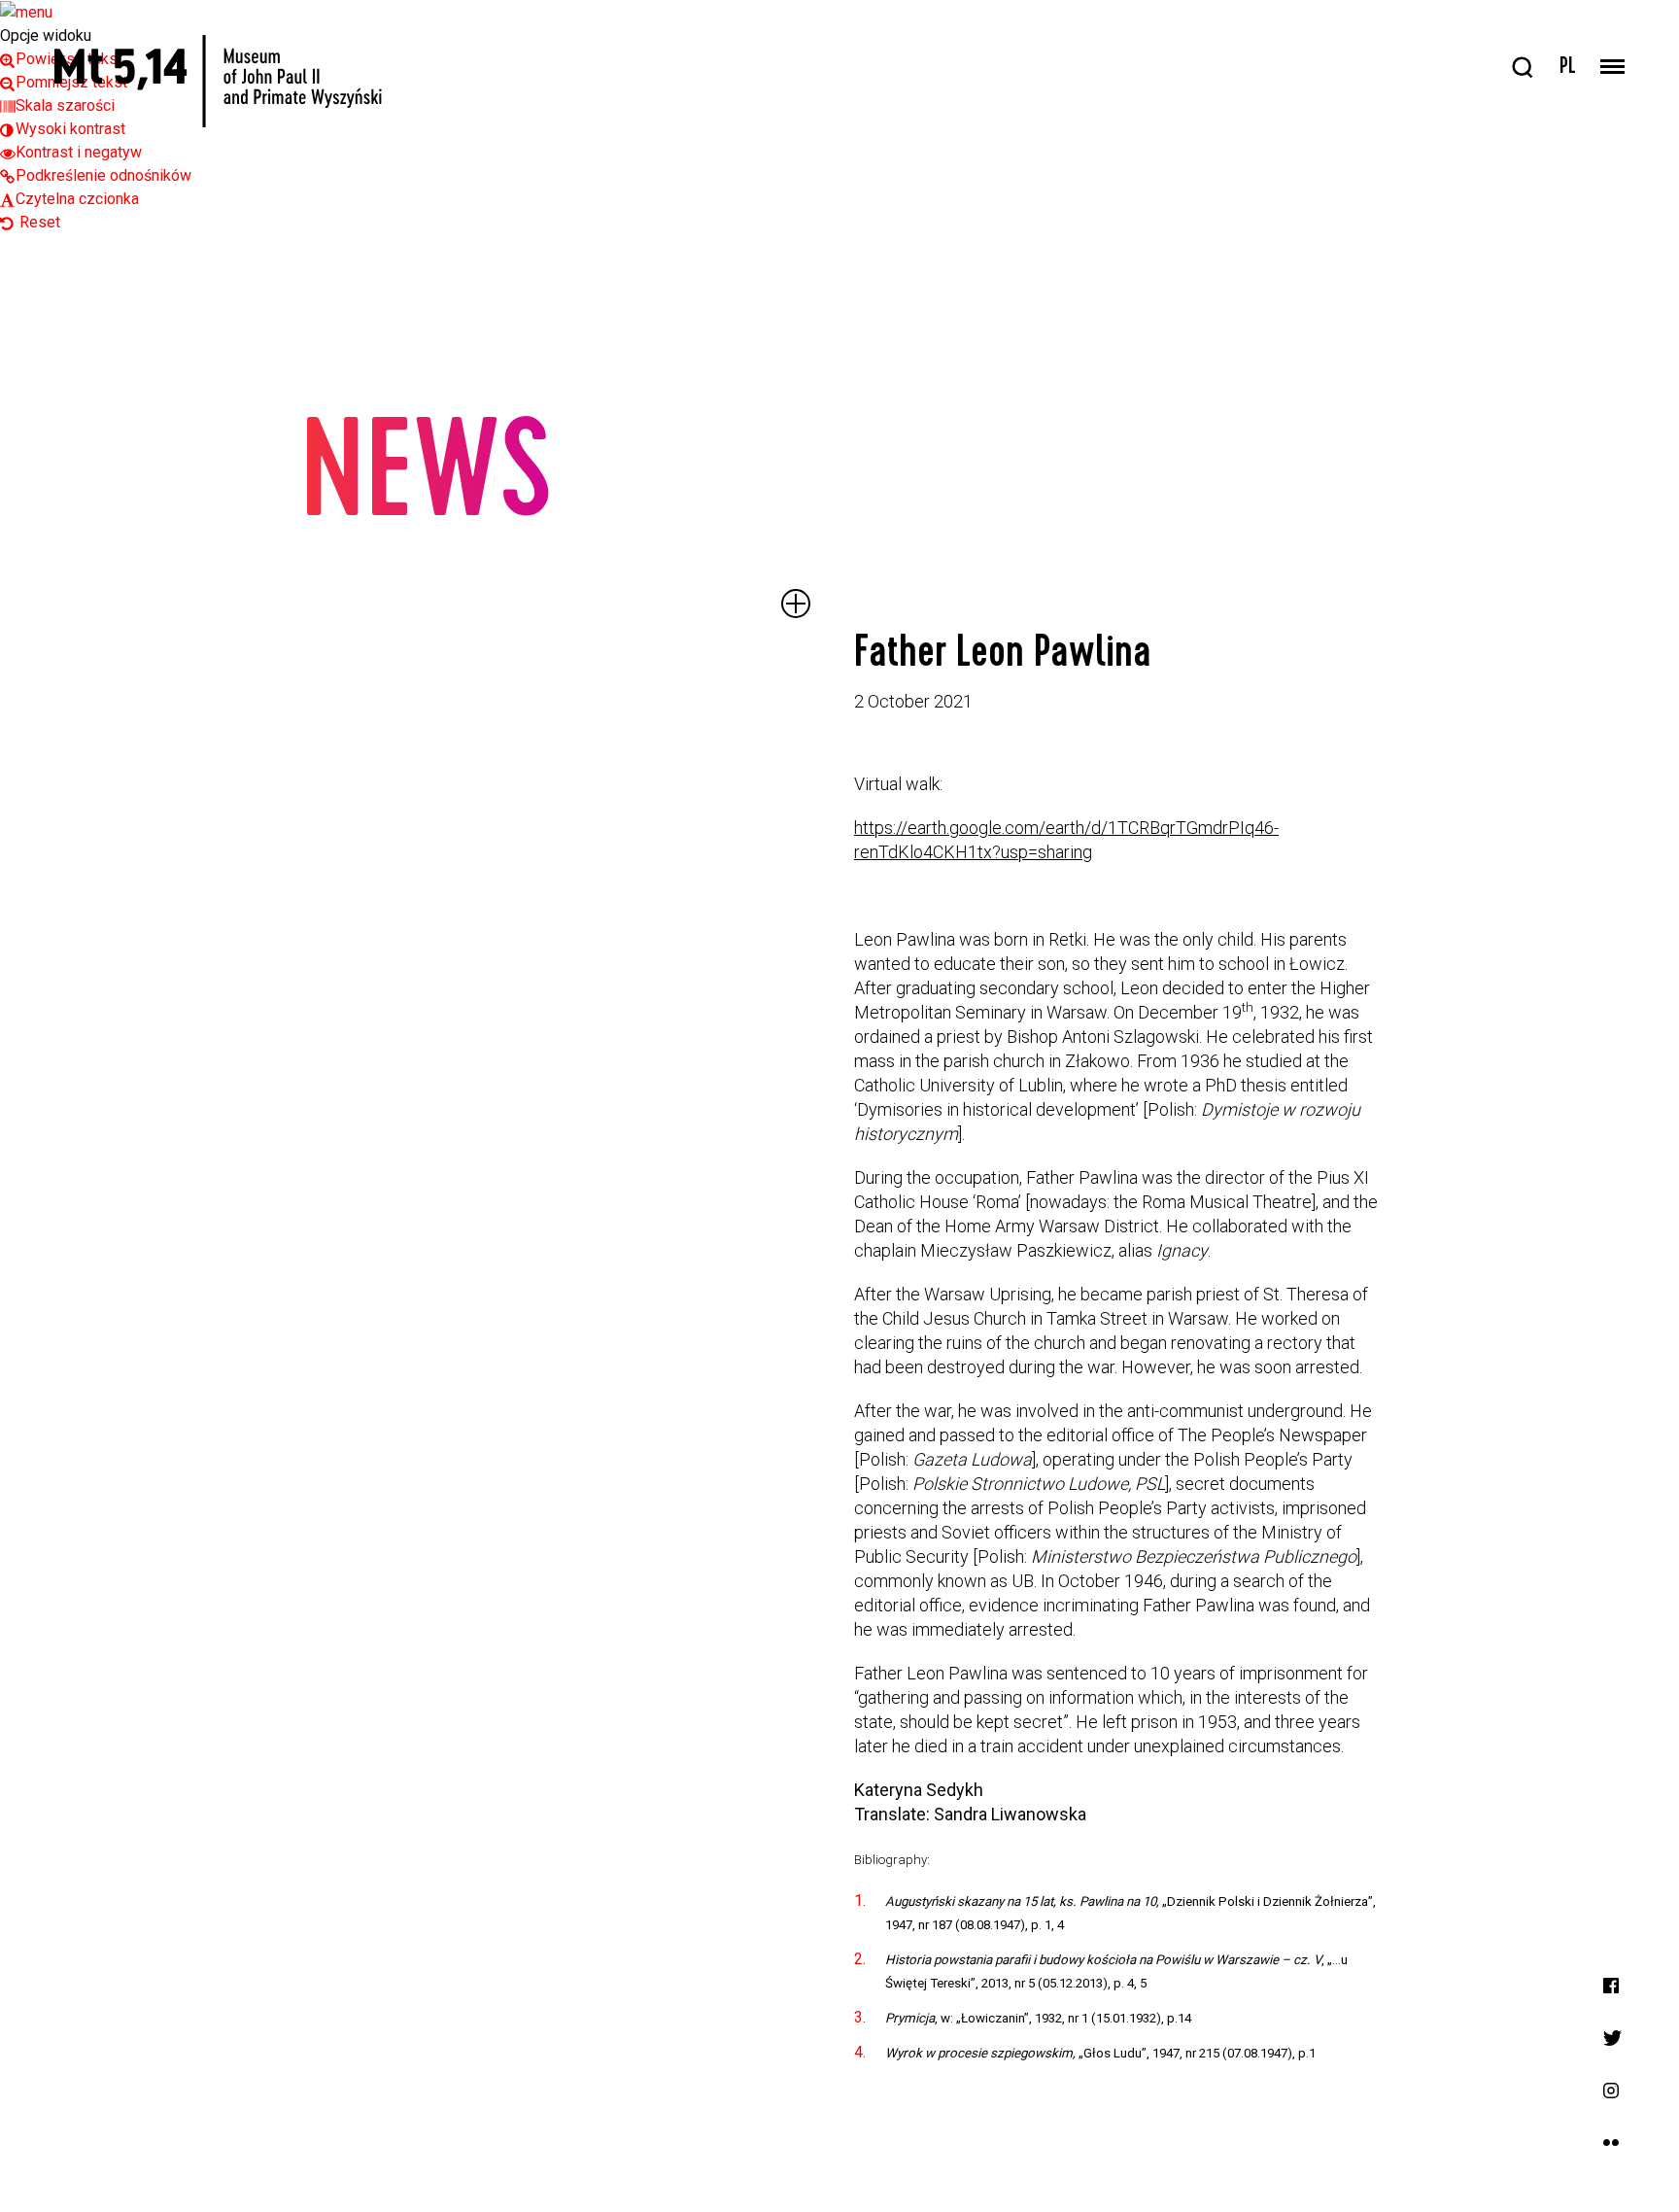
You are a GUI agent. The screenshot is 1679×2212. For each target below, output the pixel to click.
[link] (63, 129)
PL (1568, 68)
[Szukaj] (1523, 68)
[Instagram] (1611, 2089)
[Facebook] (1611, 1984)
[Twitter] (1612, 2037)
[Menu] (1612, 68)
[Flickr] (1611, 2142)
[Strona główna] (218, 81)
